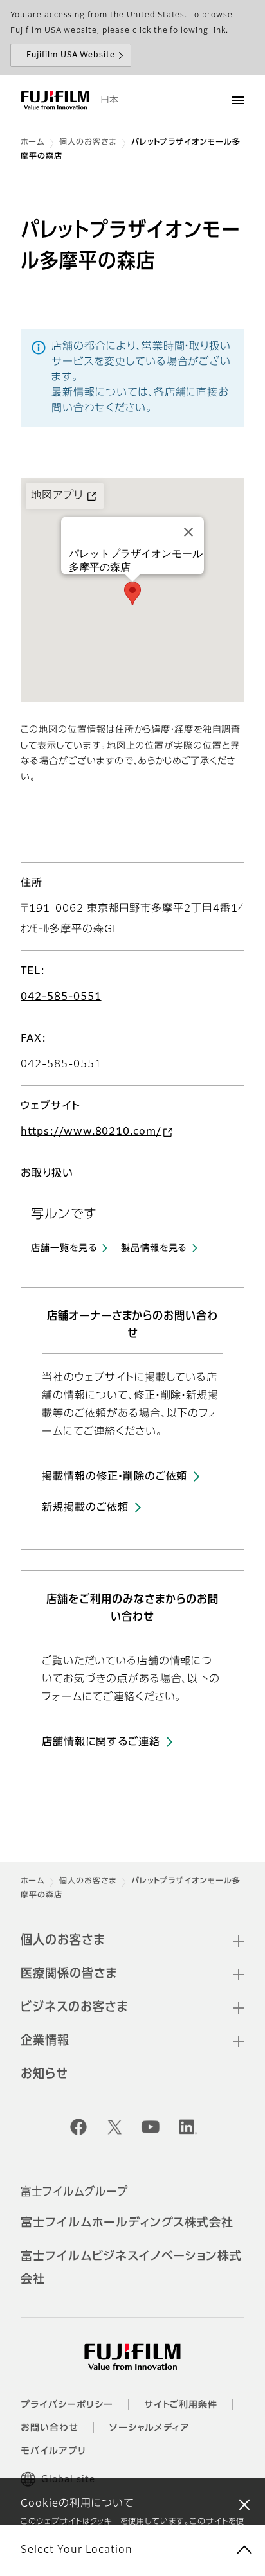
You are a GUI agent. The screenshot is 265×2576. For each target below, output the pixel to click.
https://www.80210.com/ (91, 1132)
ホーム (32, 143)
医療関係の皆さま (69, 1974)
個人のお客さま (88, 143)
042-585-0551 (61, 997)
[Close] (188, 532)
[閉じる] (244, 2504)
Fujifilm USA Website (71, 55)
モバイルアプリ (53, 2451)
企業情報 (45, 2041)
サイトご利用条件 (181, 2405)
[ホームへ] (55, 100)
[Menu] (238, 100)
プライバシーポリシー (67, 2405)
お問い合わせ (50, 2428)
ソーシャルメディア (150, 2428)
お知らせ (44, 2074)
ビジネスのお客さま (74, 2007)
